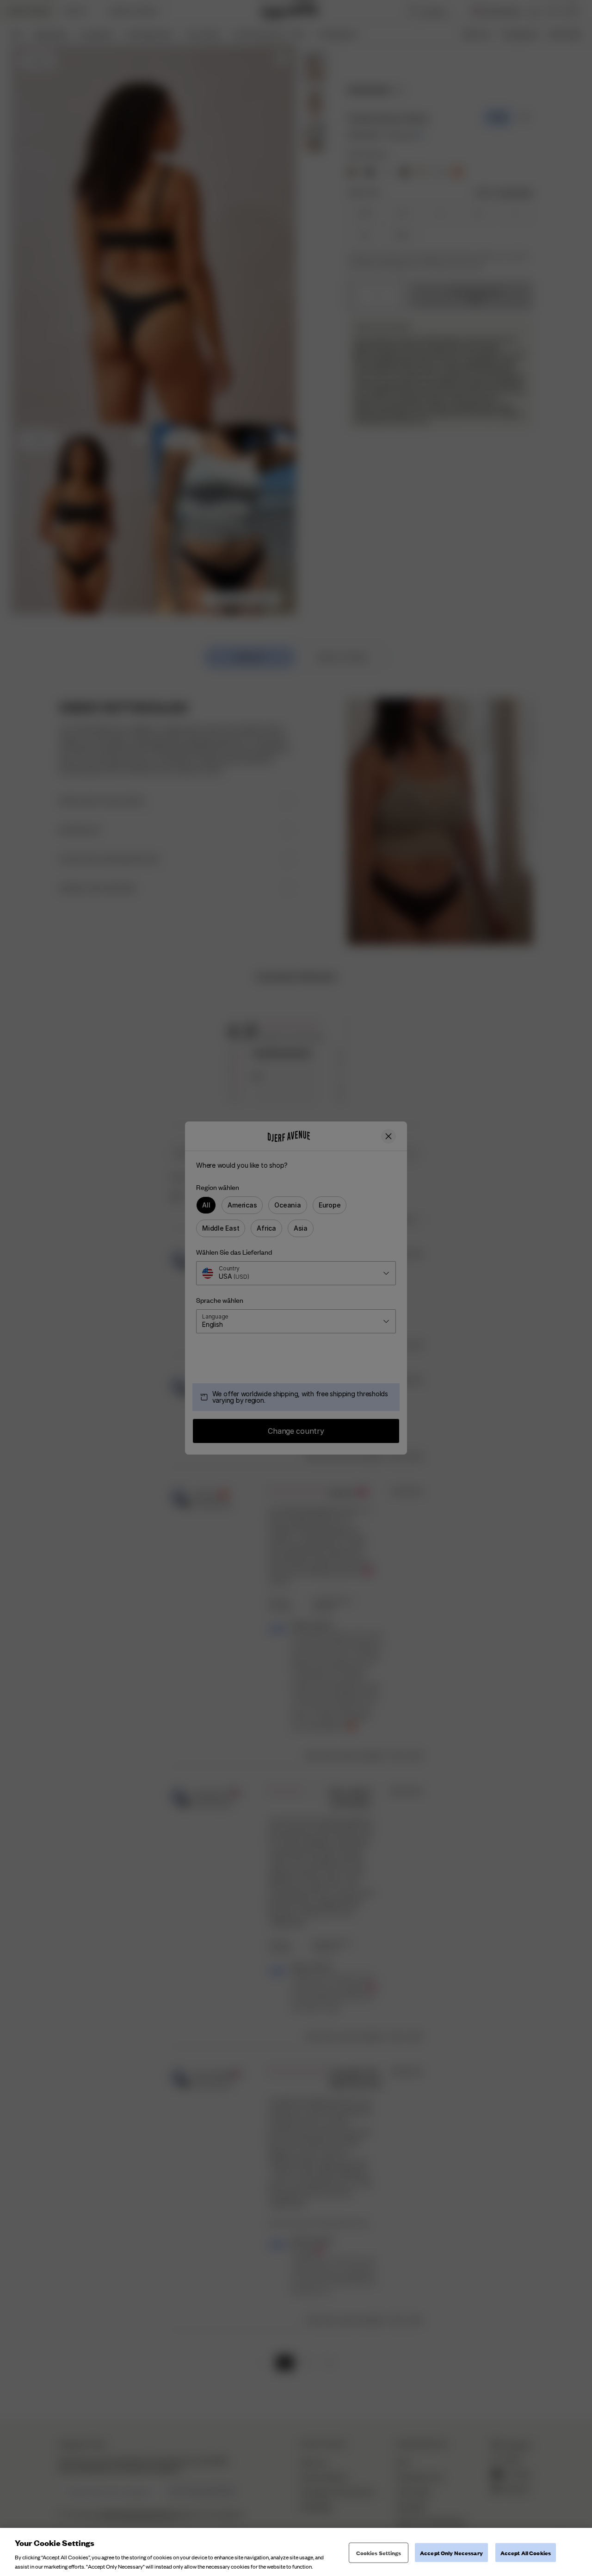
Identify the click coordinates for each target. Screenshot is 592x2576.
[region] (296, 2552)
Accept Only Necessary (451, 2553)
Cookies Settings (379, 2553)
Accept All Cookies (526, 2553)
